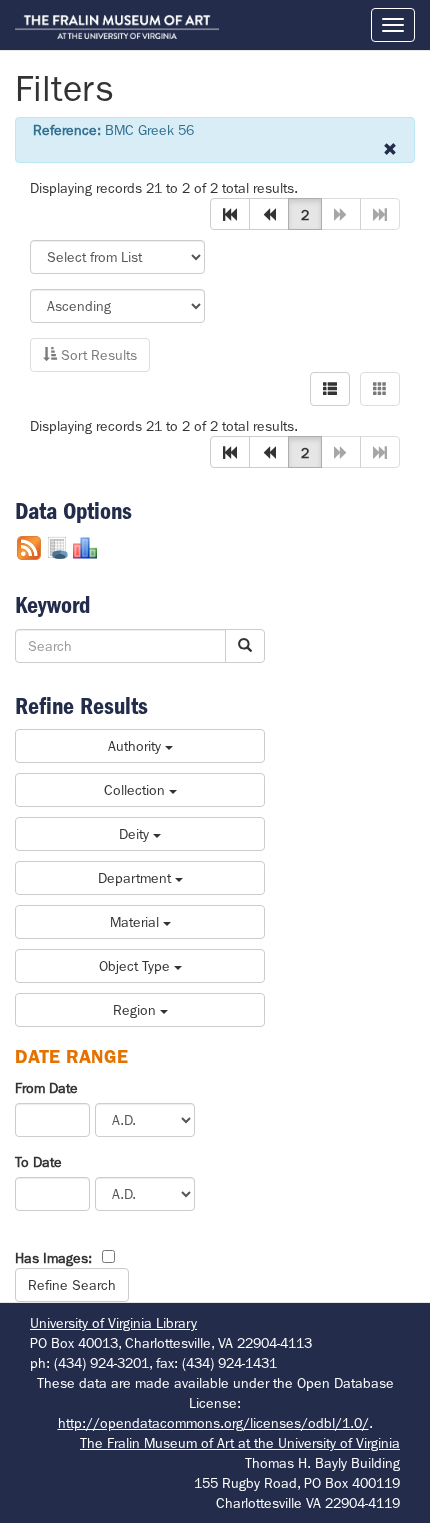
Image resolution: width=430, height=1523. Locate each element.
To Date (38, 1162)
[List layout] (330, 389)
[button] (230, 214)
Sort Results (97, 355)
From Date (46, 1088)
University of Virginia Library (113, 1323)
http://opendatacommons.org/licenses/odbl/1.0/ (213, 1423)
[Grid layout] (380, 389)
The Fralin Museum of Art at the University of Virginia (240, 1443)
